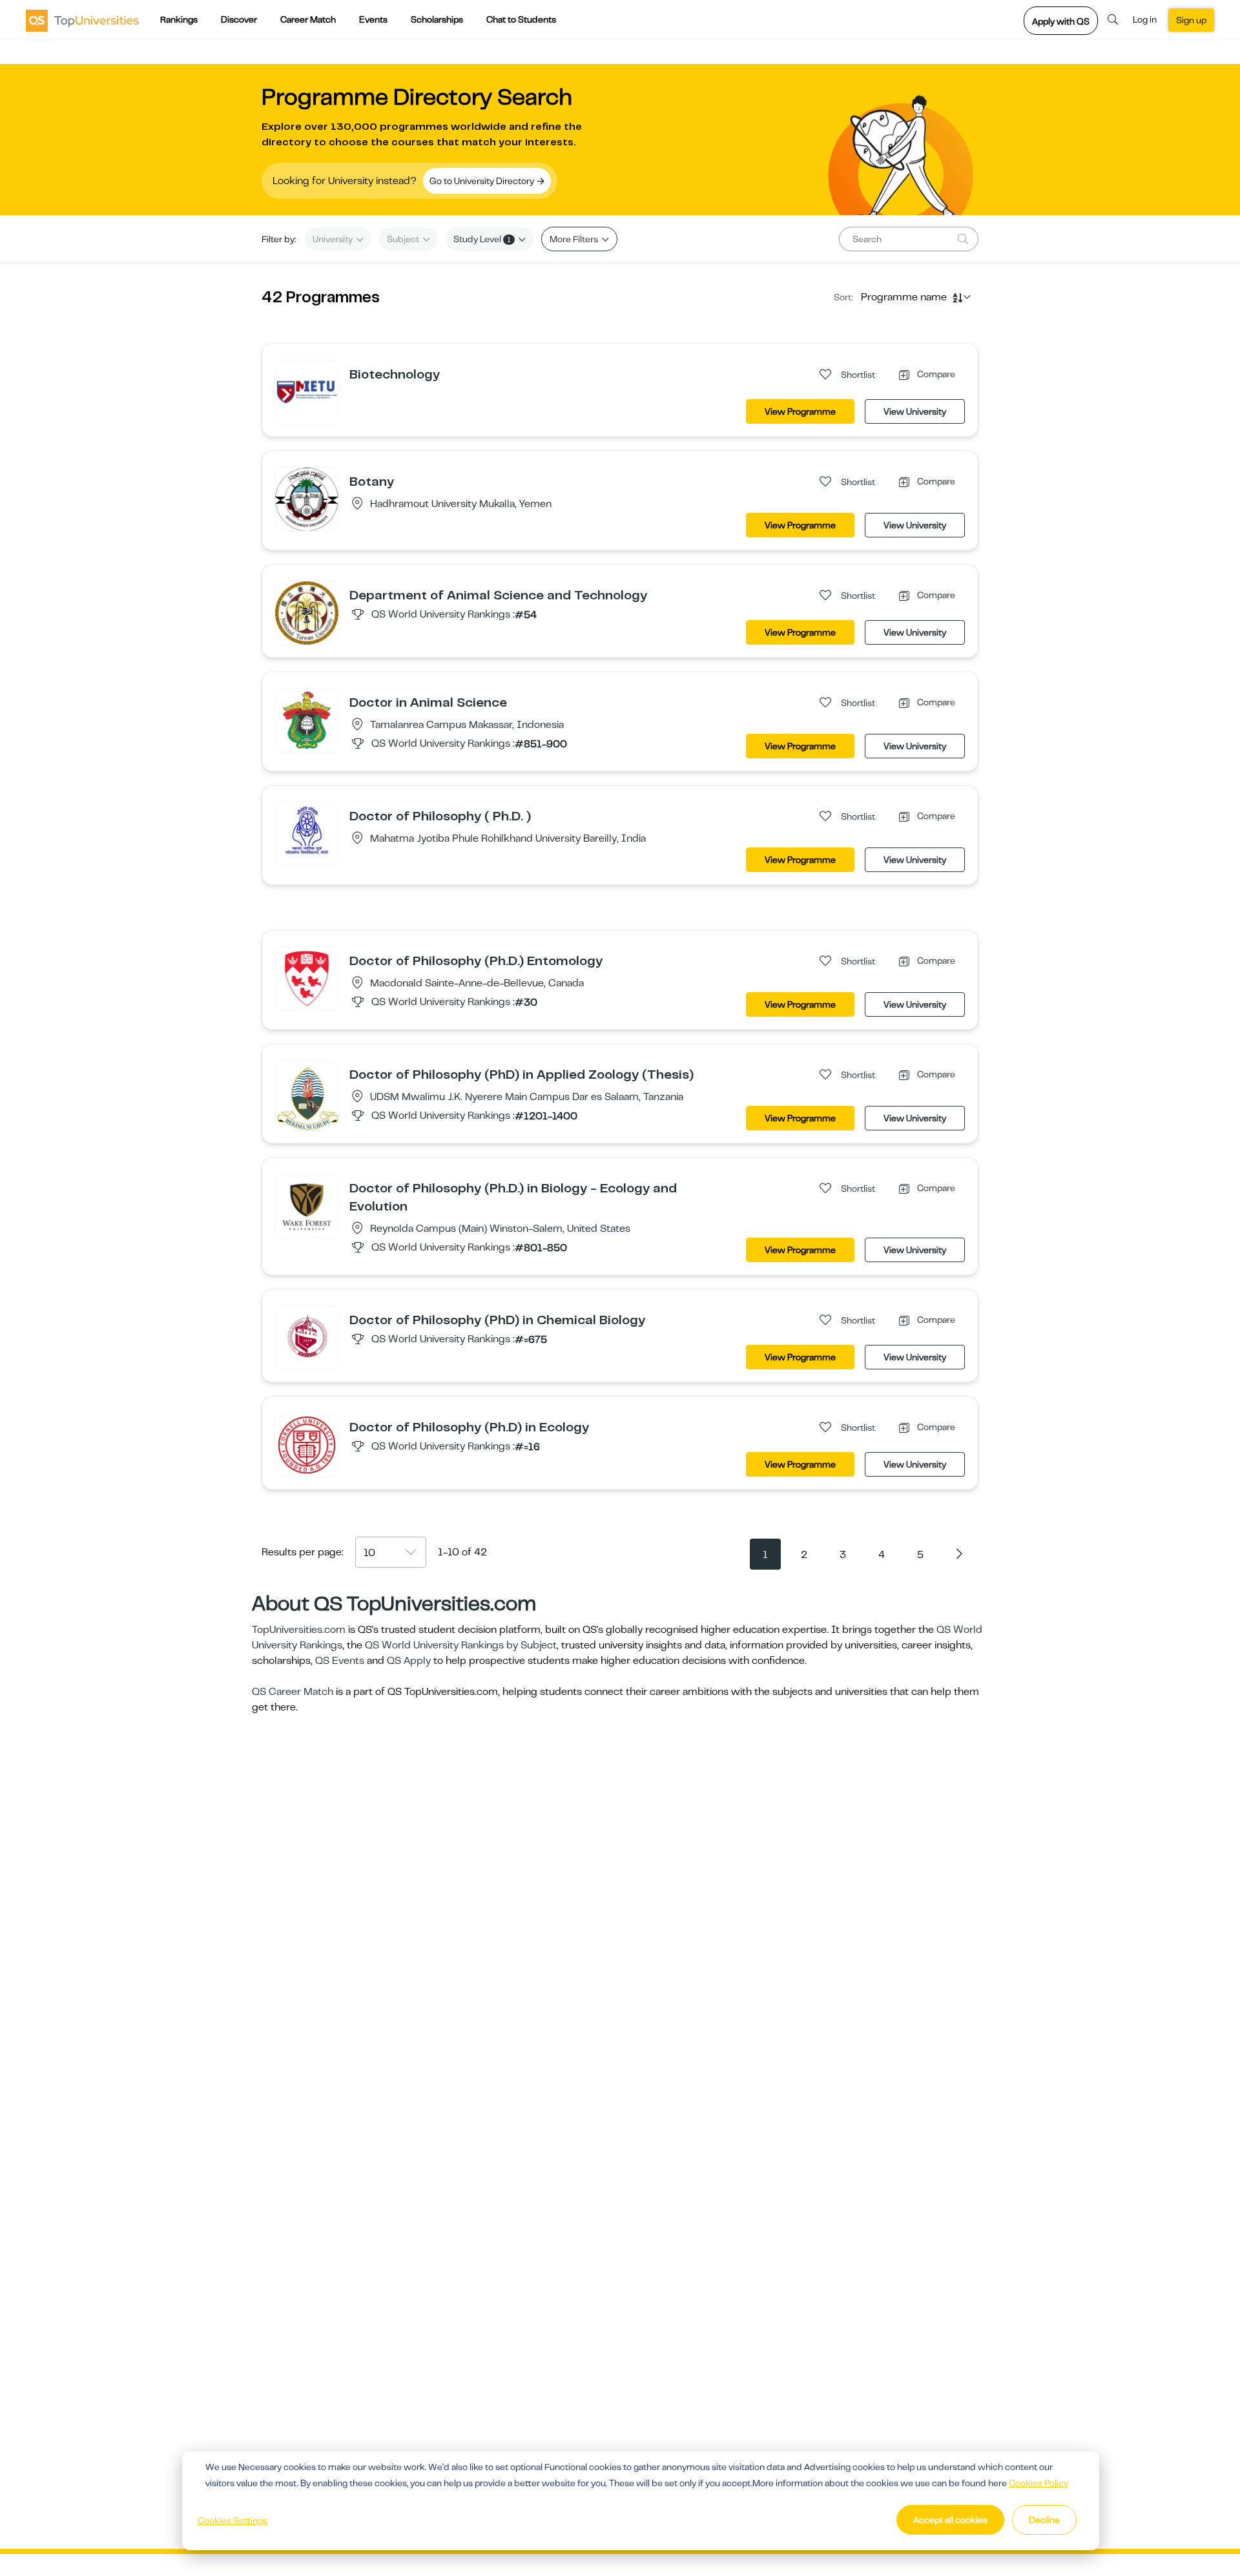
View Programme (800, 411)
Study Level (482, 239)
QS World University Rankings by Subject (461, 1645)
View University (915, 411)
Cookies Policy (1038, 2483)
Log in (1145, 19)
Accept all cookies (950, 2520)
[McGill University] (307, 978)
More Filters (575, 239)
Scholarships (437, 19)
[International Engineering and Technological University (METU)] (307, 391)
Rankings (179, 19)
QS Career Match (293, 1692)
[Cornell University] (307, 1444)
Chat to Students (521, 19)
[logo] (82, 20)
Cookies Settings (232, 2520)
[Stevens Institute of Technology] (307, 1337)
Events (373, 19)
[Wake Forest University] (307, 1205)
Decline (1044, 2520)
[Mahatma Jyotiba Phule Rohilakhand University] (307, 833)
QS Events (340, 1661)
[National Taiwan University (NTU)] (307, 612)
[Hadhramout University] (307, 499)
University (334, 239)
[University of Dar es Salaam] (307, 1097)
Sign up (1191, 20)
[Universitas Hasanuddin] (307, 720)
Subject (404, 239)
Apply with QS (1061, 21)
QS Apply (409, 1661)
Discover (239, 19)
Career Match (308, 19)
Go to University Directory (483, 181)
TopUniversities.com (299, 1630)
